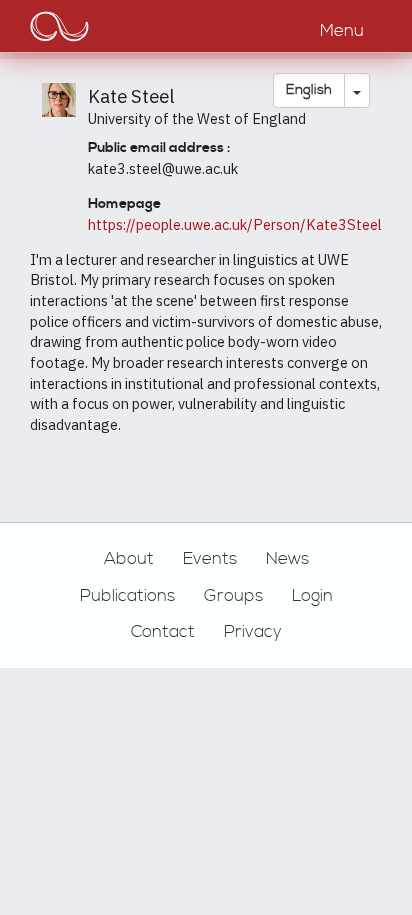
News (287, 559)
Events (210, 559)
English (309, 90)
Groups (233, 596)
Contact (163, 632)
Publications (127, 596)
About (129, 559)
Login (312, 596)
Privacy (253, 632)
